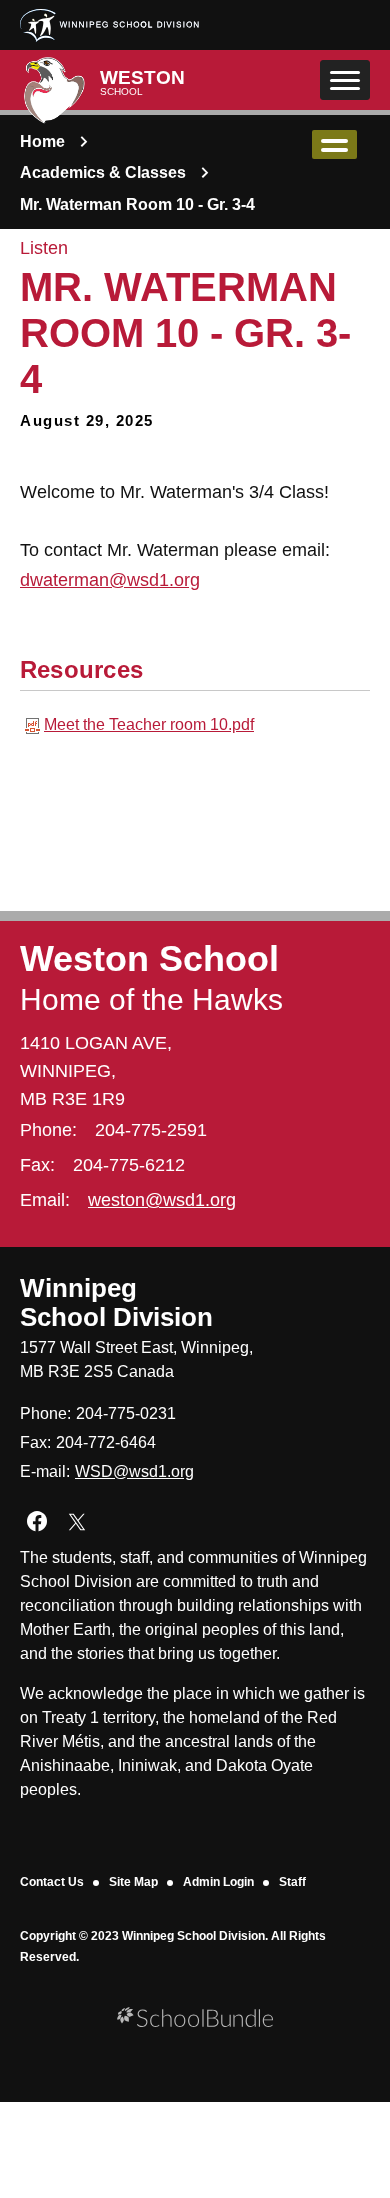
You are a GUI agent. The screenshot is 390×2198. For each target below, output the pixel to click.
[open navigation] (345, 80)
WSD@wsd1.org (134, 1471)
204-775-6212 (129, 1165)
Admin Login (218, 1882)
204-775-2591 (151, 1130)
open (334, 144)
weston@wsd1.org (162, 1200)
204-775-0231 (126, 1413)
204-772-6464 (106, 1442)
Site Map (133, 1882)
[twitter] (77, 1521)
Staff (292, 1882)
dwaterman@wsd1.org (110, 580)
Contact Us (52, 1882)
